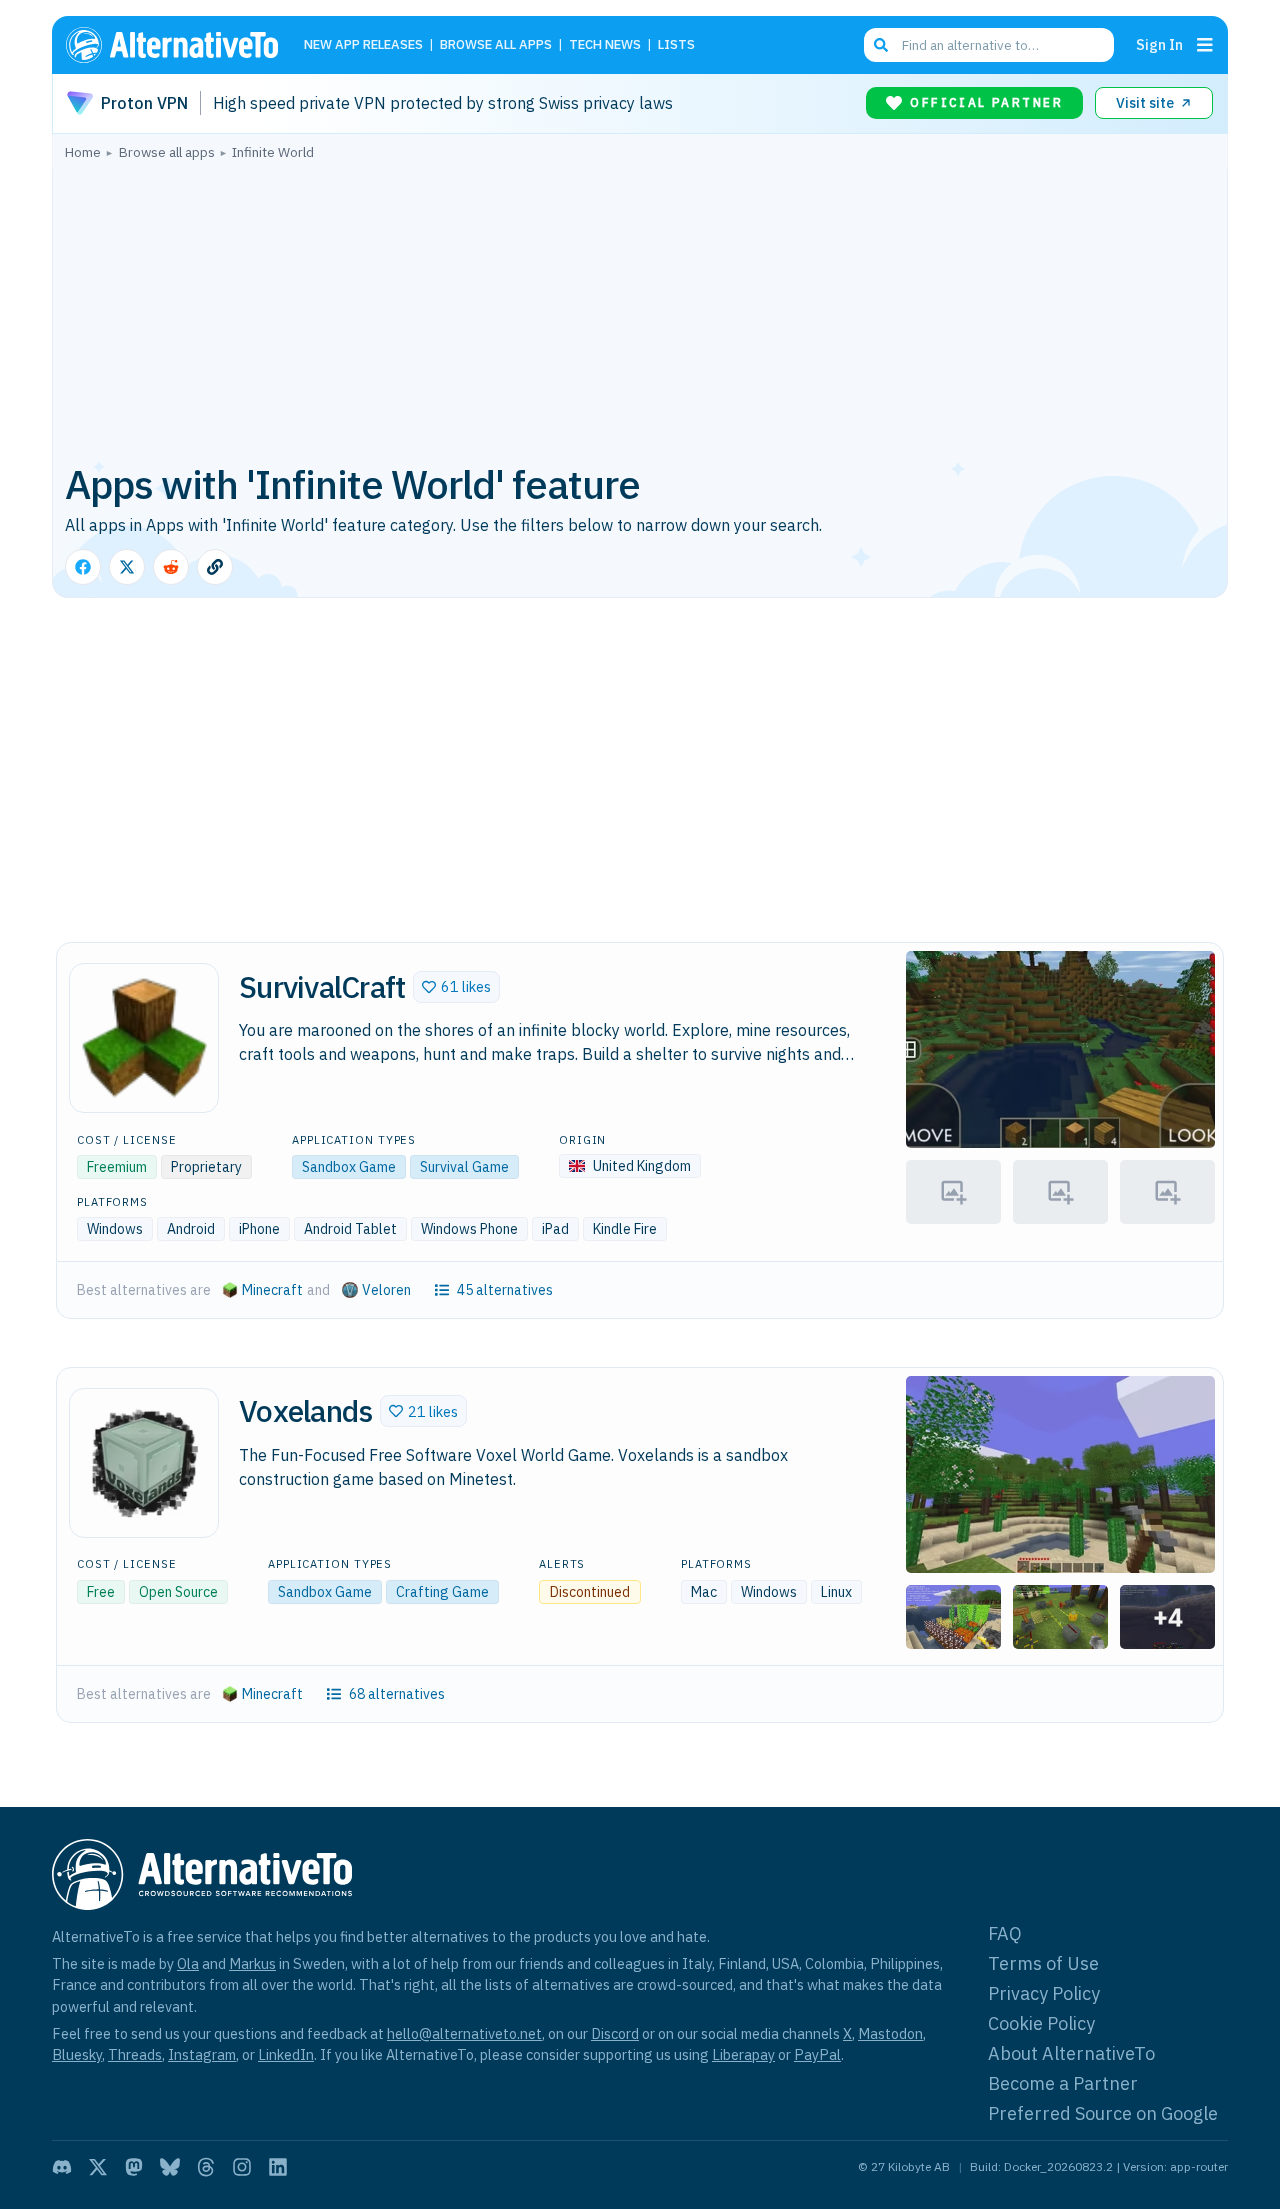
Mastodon (890, 2033)
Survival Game (464, 1167)
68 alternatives (397, 1694)
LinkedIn (286, 2054)
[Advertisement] (640, 309)
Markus (252, 1963)
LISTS (676, 45)
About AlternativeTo (1071, 2053)
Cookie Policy (1041, 2023)
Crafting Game (442, 1592)
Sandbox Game (349, 1167)
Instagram (202, 2054)
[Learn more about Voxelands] (144, 1463)
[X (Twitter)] (98, 2167)
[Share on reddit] (171, 567)
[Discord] (62, 2167)
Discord (615, 2033)
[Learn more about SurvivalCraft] (144, 1038)
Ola (188, 1963)
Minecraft (272, 1290)
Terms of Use (1043, 1963)
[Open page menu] (1205, 45)
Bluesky (77, 2054)
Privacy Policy (1044, 1993)
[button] (456, 987)
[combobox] (989, 45)
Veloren (386, 1290)
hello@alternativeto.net (464, 2033)
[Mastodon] (134, 2167)
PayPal (817, 2054)
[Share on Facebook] (83, 567)
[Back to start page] (181, 45)
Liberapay (743, 2054)
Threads (135, 2054)
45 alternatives (505, 1290)
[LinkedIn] (278, 2167)
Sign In (1159, 44)
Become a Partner (1063, 2083)
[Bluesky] (170, 2167)
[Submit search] (881, 45)
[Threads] (206, 2167)
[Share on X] (127, 567)
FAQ (1005, 1933)
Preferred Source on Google (1103, 2113)
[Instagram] (242, 2167)
